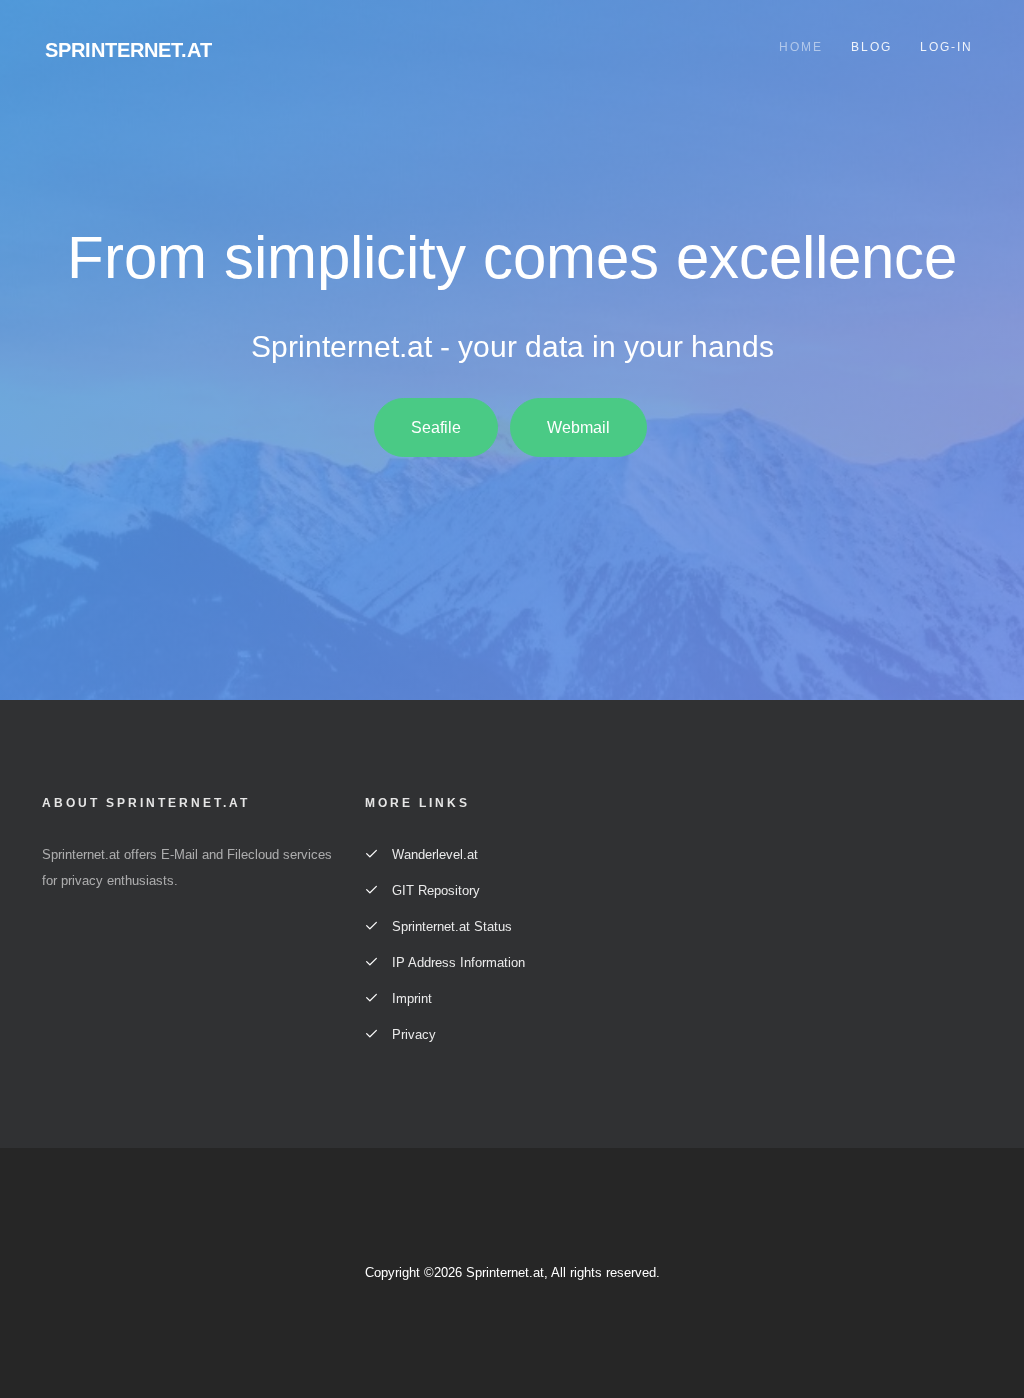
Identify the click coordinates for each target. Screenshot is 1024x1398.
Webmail (578, 427)
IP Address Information (456, 962)
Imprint (410, 998)
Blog (871, 47)
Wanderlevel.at (433, 854)
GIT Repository (434, 890)
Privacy (412, 1034)
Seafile (436, 427)
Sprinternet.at (128, 50)
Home (801, 47)
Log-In (946, 47)
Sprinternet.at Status (450, 926)
